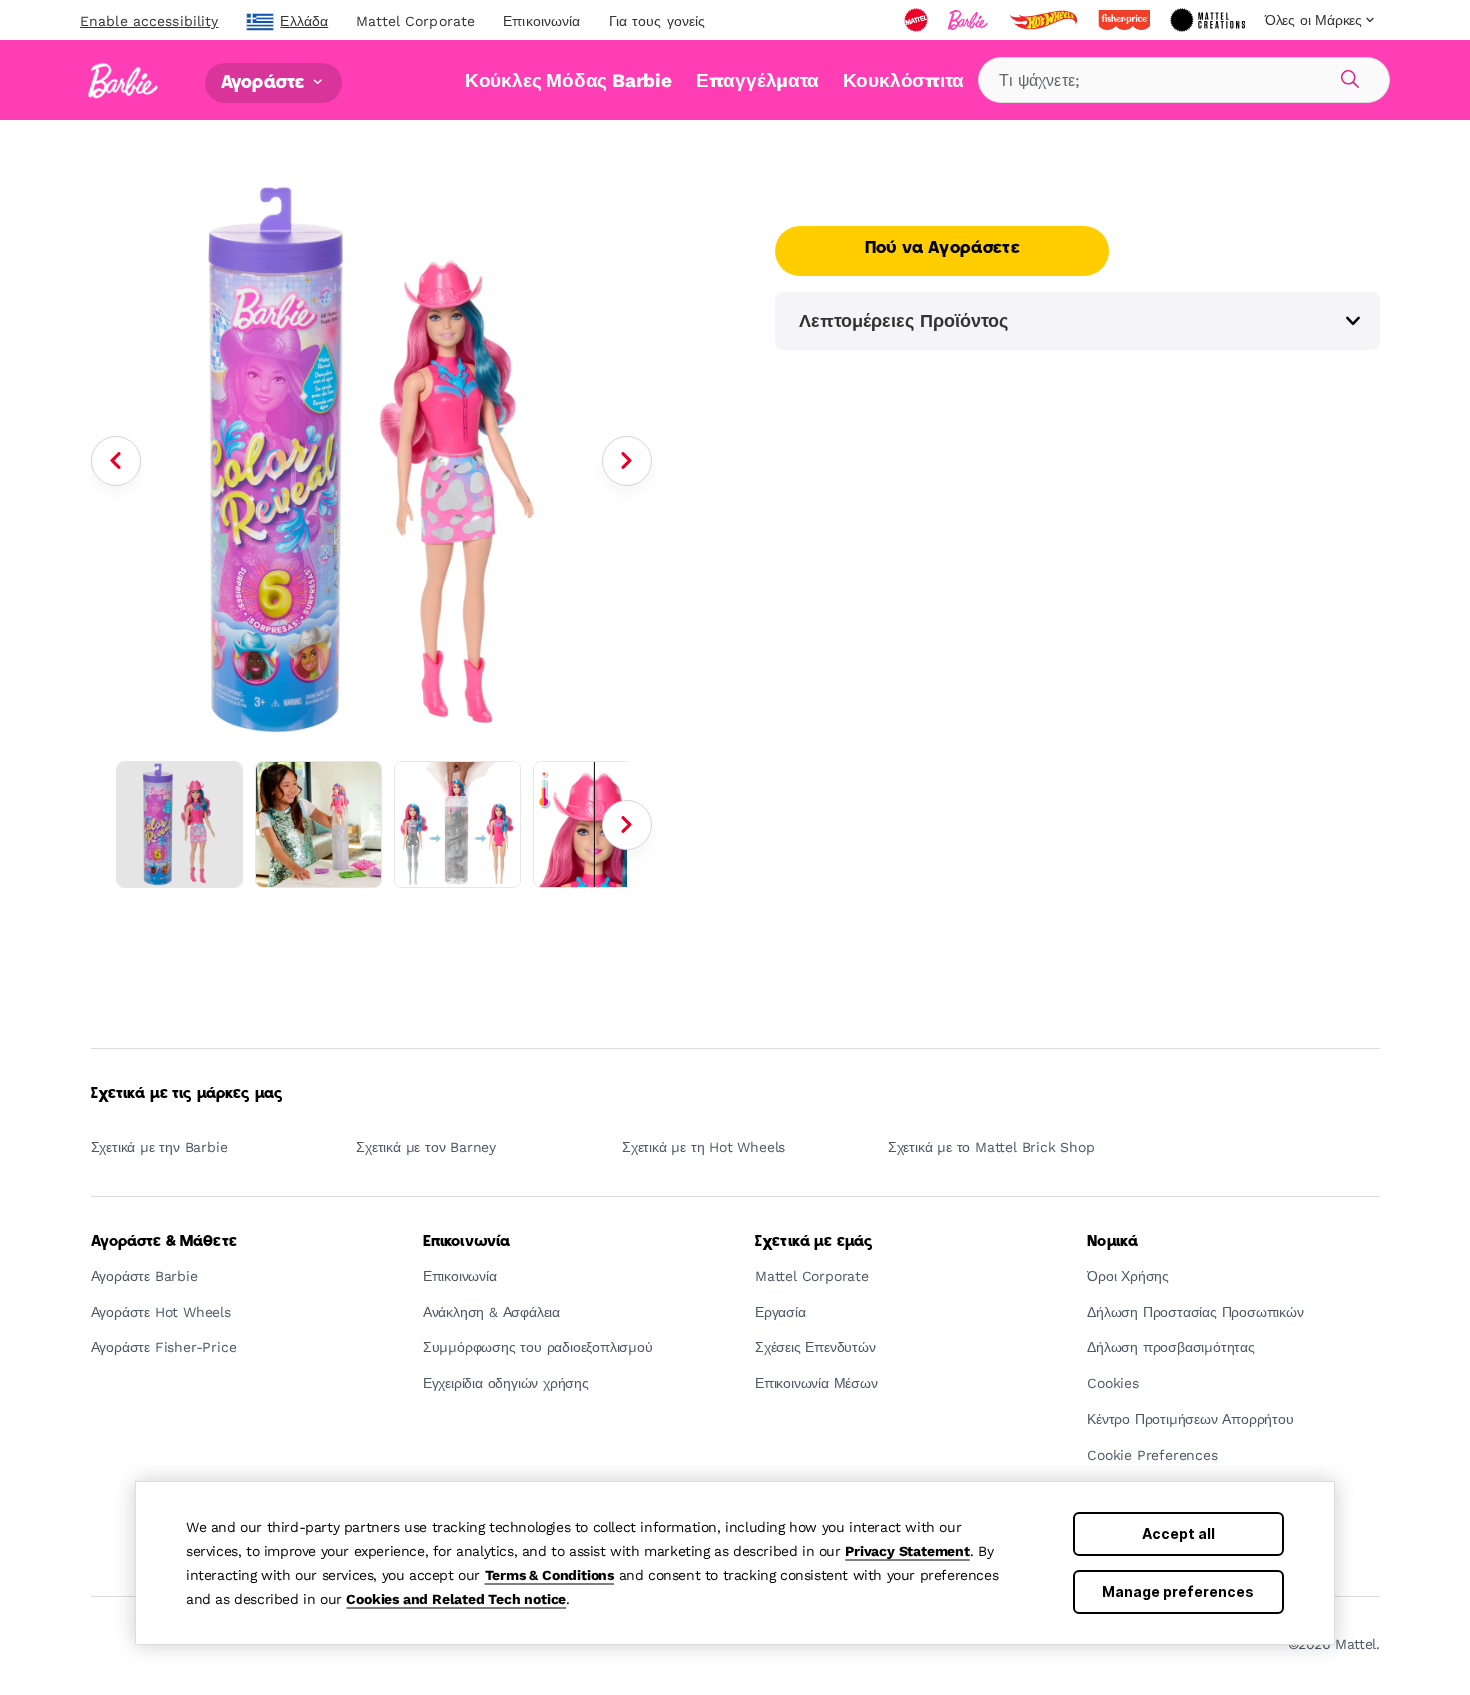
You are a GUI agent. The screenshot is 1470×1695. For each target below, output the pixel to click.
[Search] (1347, 76)
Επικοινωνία (541, 21)
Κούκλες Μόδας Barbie (568, 80)
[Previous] (116, 461)
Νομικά (1112, 1242)
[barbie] (970, 20)
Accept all (1178, 1533)
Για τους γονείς (657, 21)
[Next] (627, 461)
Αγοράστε (265, 82)
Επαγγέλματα (757, 80)
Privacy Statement (907, 1551)
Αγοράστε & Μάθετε (164, 1242)
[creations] (1209, 20)
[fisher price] (1126, 20)
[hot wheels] (1045, 20)
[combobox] (1184, 80)
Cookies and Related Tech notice (456, 1599)
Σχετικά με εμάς (814, 1242)
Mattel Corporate (415, 21)
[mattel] (918, 20)
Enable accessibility (149, 21)
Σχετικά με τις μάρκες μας (187, 1094)
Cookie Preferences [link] (1152, 1455)
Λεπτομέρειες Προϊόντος (903, 320)
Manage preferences (1178, 1591)
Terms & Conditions (549, 1575)
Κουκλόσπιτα (903, 80)
